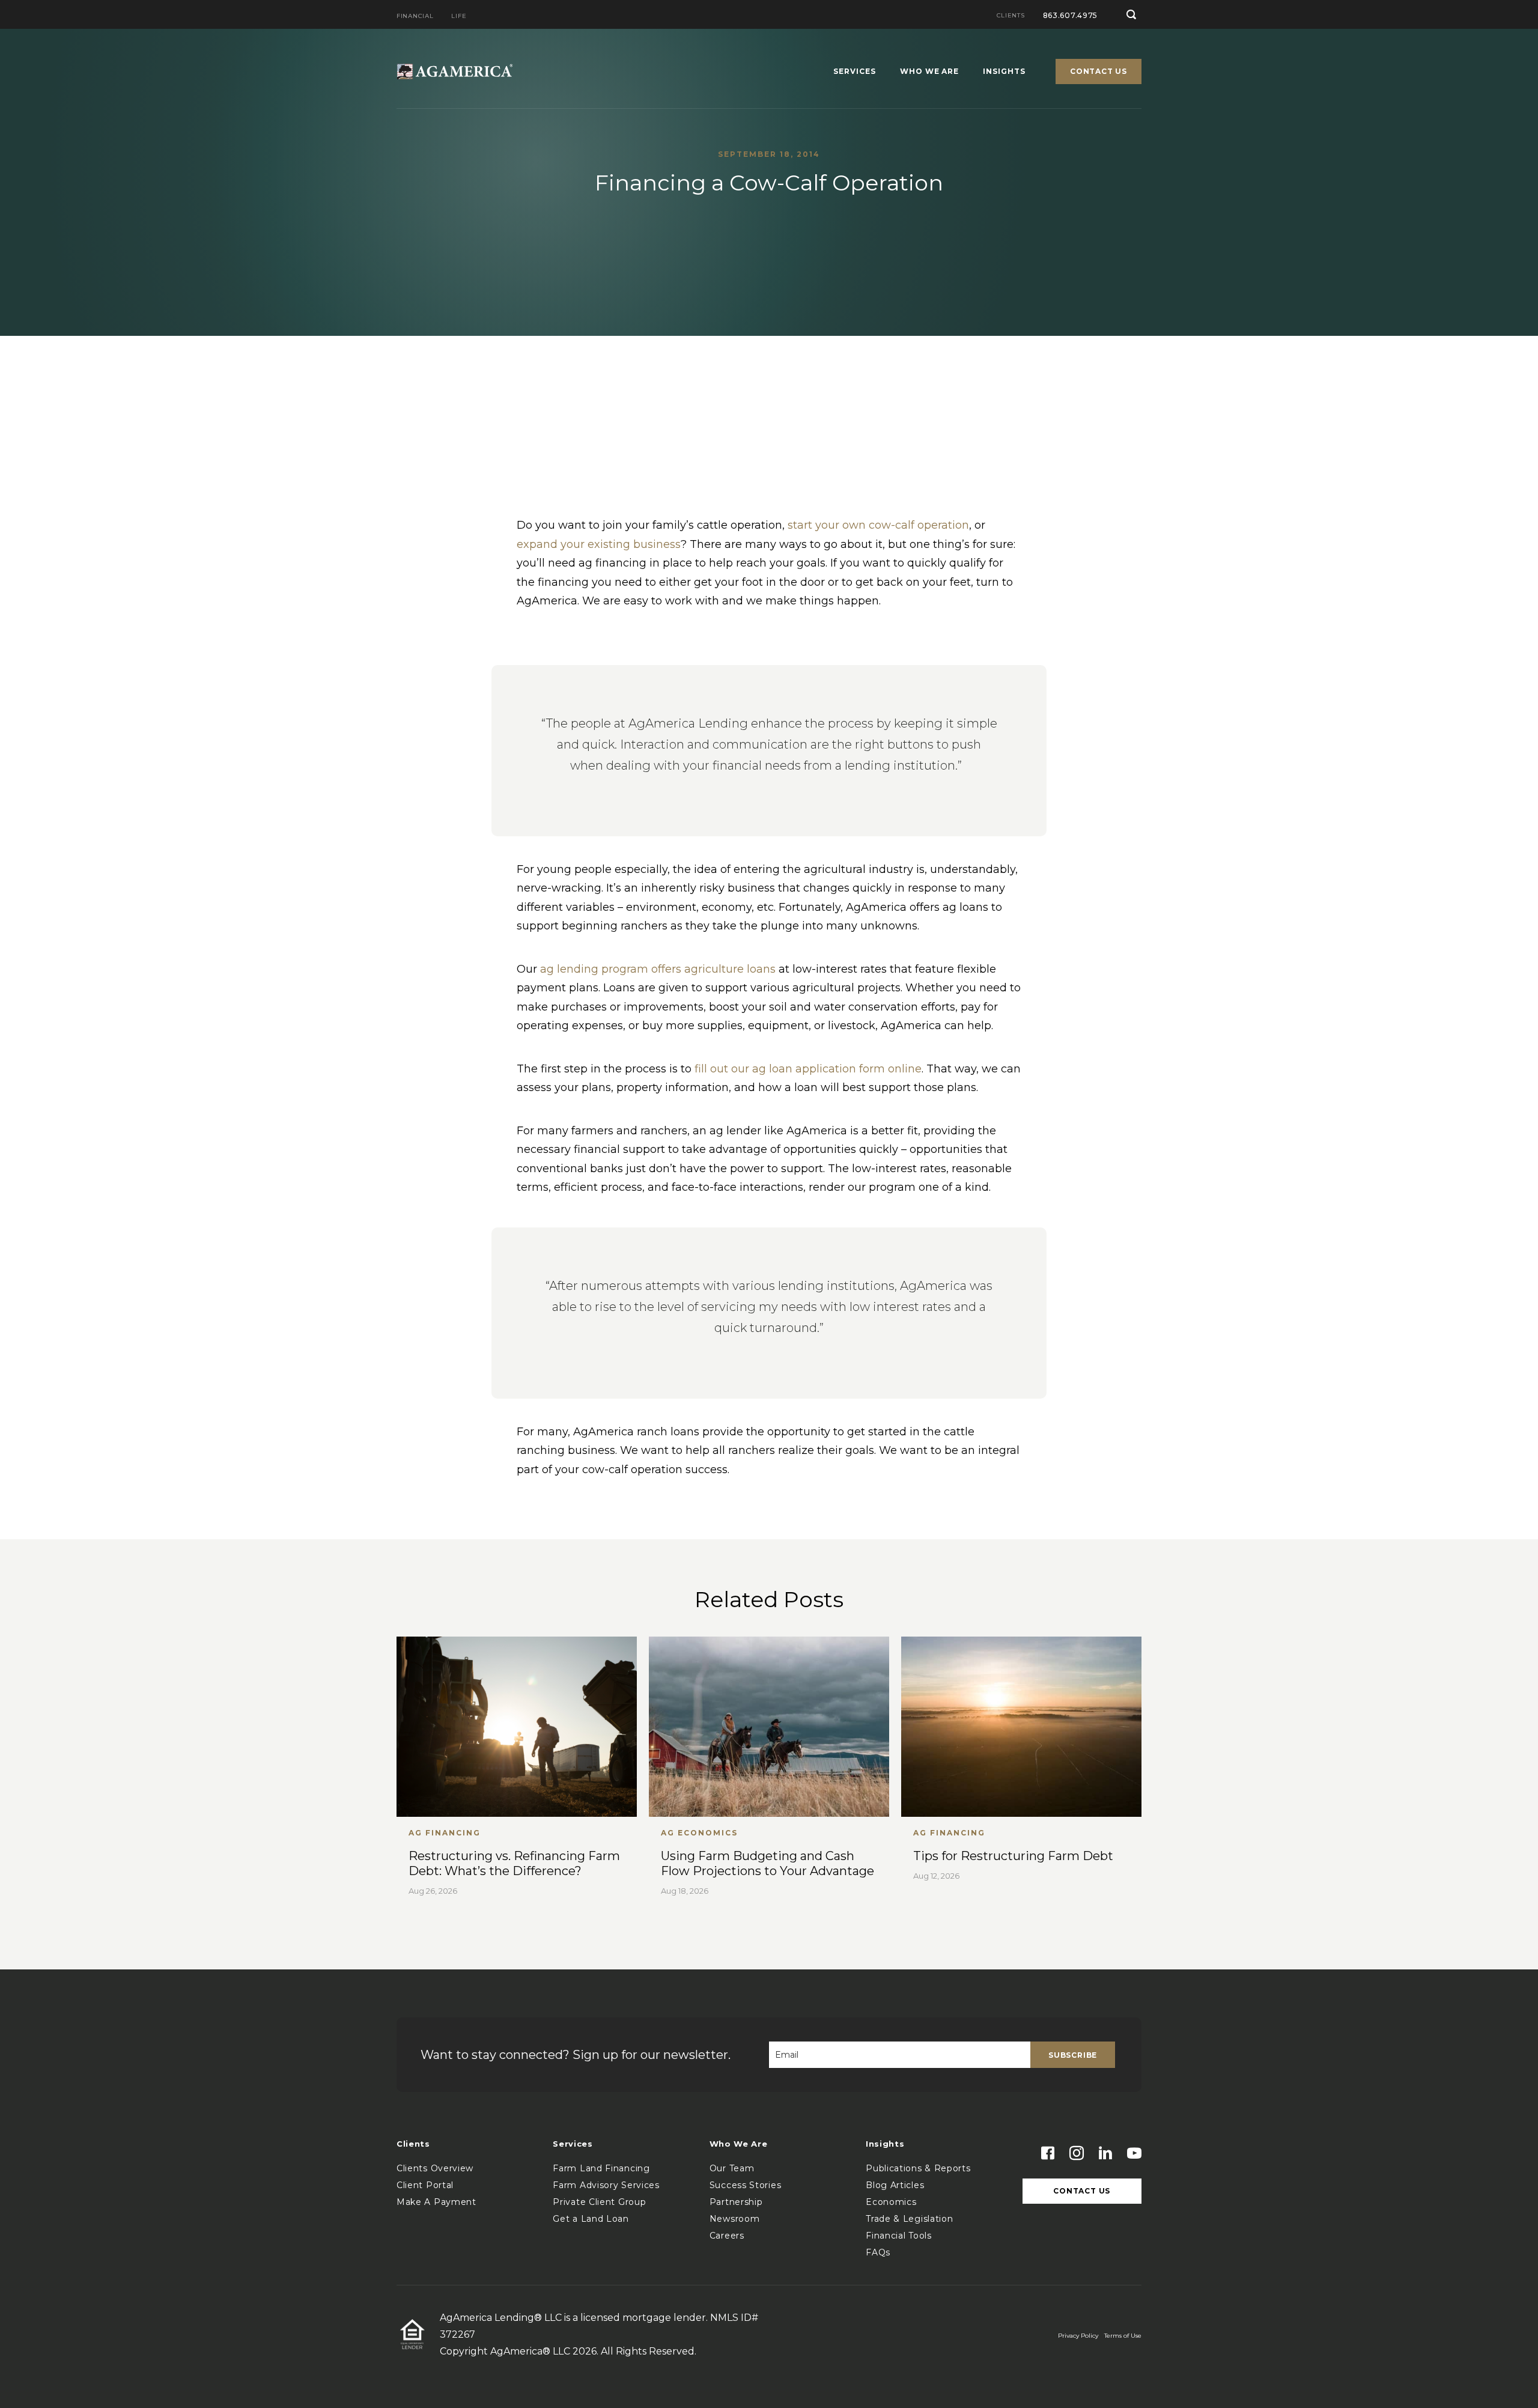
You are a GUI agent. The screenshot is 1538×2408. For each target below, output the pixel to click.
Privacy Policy (1078, 2336)
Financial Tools (899, 2236)
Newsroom (735, 2219)
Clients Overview (435, 2168)
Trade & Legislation (909, 2219)
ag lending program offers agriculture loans (658, 969)
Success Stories (746, 2185)
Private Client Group (599, 2202)
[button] (1132, 14)
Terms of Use (1123, 2336)
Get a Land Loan (591, 2219)
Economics (891, 2202)
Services (855, 72)
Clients (1011, 16)
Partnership (736, 2202)
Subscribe (1073, 2055)
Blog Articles (895, 2185)
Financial (415, 17)
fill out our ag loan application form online (808, 1069)
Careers (727, 2236)
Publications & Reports (918, 2168)
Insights (1004, 72)
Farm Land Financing (601, 2168)
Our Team (732, 2168)
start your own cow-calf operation (878, 525)
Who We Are (930, 72)
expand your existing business (599, 544)
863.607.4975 (1071, 15)
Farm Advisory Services (606, 2185)
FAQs (878, 2252)
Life (459, 17)
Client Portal (425, 2185)
